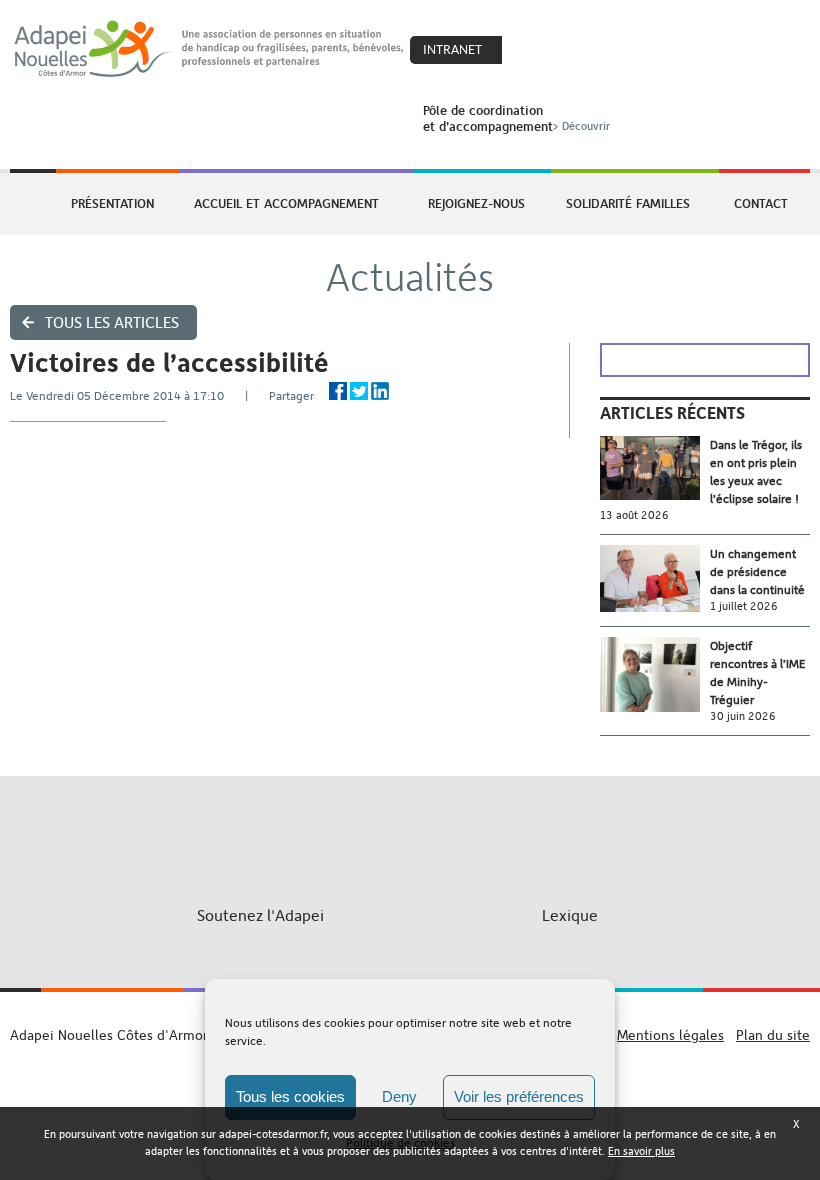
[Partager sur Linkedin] (380, 391)
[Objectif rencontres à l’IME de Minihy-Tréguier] (655, 674)
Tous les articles (112, 322)
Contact (761, 203)
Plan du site (773, 1035)
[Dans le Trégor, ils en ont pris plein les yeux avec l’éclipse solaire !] (655, 468)
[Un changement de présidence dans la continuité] (655, 578)
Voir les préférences (519, 1096)
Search (573, 51)
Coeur (530, 51)
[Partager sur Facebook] (338, 391)
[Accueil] (210, 49)
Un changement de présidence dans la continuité (757, 572)
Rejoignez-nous (476, 203)
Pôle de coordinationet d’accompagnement (516, 118)
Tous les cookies (290, 1096)
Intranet (452, 49)
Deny (399, 1096)
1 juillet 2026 (744, 606)
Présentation (112, 203)
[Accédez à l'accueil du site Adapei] (31, 204)
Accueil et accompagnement (286, 203)
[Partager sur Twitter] (359, 391)
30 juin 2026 (743, 716)
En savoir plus (641, 1151)
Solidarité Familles (628, 203)
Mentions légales (670, 1035)
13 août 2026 (634, 515)
